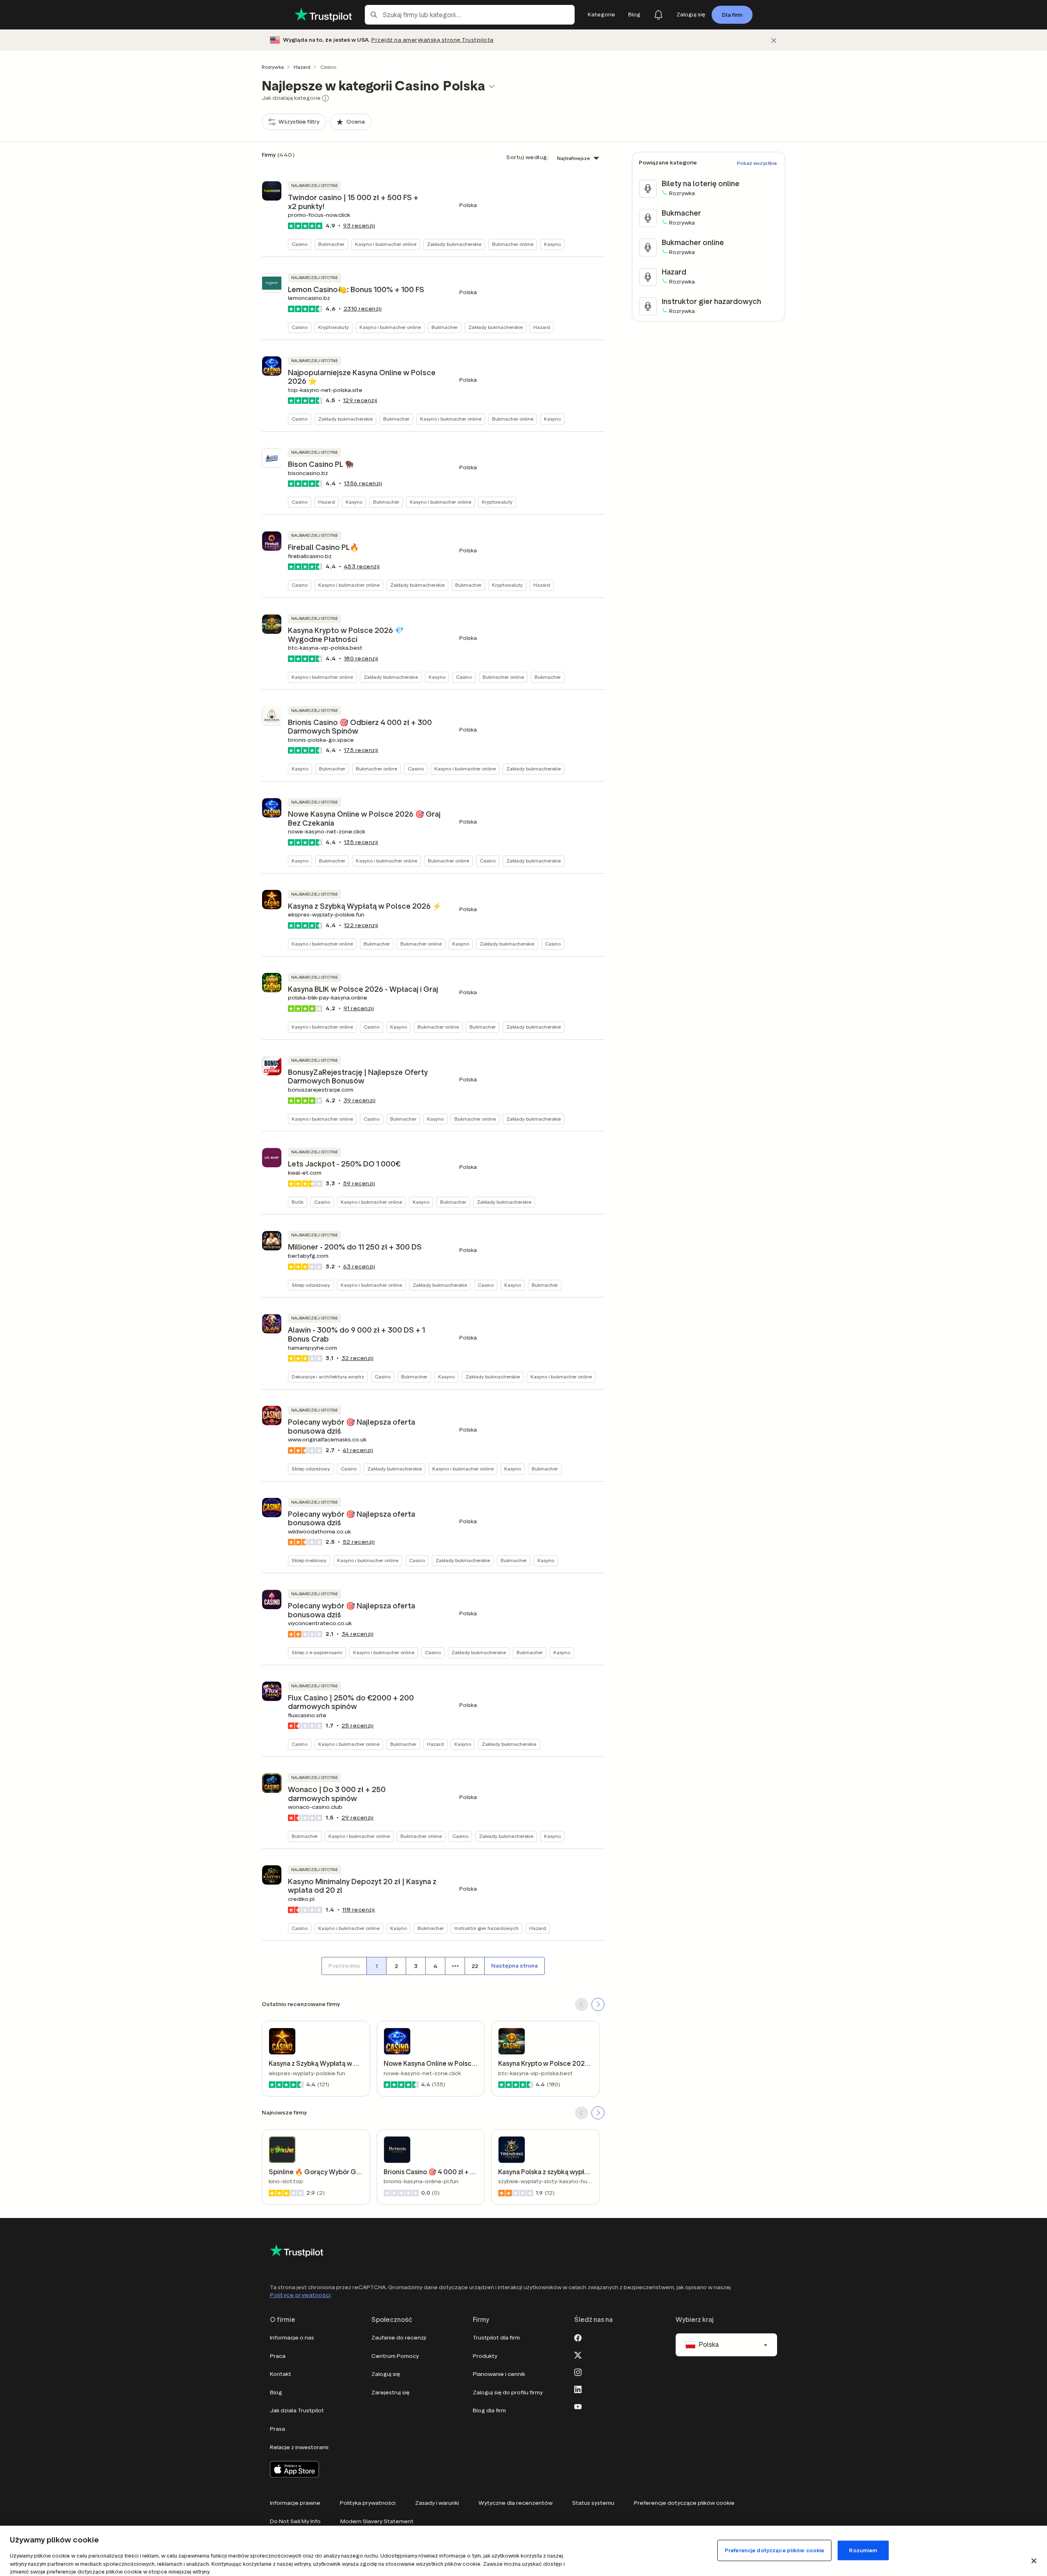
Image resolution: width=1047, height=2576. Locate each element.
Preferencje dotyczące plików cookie (684, 2503)
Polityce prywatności (300, 2295)
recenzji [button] (359, 226)
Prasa (277, 2429)
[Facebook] (578, 2337)
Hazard (302, 67)
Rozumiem (863, 2550)
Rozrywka (273, 67)
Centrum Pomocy (395, 2356)
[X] (578, 2354)
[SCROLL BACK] (582, 2004)
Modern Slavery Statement (377, 2521)
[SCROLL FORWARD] (598, 2004)
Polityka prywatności (368, 2503)
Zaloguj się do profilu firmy (508, 2392)
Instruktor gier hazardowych (486, 1928)
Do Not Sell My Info (295, 2521)
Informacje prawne (295, 2503)
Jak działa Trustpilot (297, 2410)
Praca (278, 2356)
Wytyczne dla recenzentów (516, 2503)
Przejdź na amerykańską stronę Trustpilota (433, 40)
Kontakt (281, 2374)
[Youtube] (578, 2406)
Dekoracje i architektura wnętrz (328, 1377)
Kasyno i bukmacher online (386, 244)
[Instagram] (578, 2371)
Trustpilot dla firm (496, 2338)
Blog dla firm (489, 2410)
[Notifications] (658, 15)
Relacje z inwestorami (299, 2447)
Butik (298, 1202)
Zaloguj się (386, 2374)
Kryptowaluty (334, 327)
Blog (276, 2392)
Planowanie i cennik (499, 2374)
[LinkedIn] (578, 2389)
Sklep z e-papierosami (317, 1652)
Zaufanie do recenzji (399, 2338)
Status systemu (593, 2503)
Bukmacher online (513, 244)
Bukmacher (331, 244)
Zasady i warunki (437, 2503)
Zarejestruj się (390, 2392)
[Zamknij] (774, 40)
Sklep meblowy (309, 1560)
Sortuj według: (527, 157)
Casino (300, 244)
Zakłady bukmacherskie (454, 244)
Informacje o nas (292, 2338)
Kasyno (552, 244)
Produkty (485, 2356)
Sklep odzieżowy (311, 1285)
